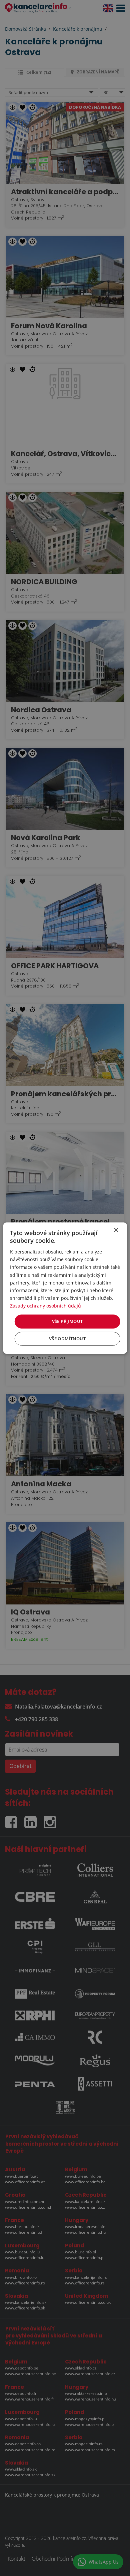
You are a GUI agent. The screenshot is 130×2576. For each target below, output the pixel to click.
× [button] (116, 1230)
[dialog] (65, 1288)
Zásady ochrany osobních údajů (45, 1306)
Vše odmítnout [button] (67, 1339)
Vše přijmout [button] (67, 1321)
